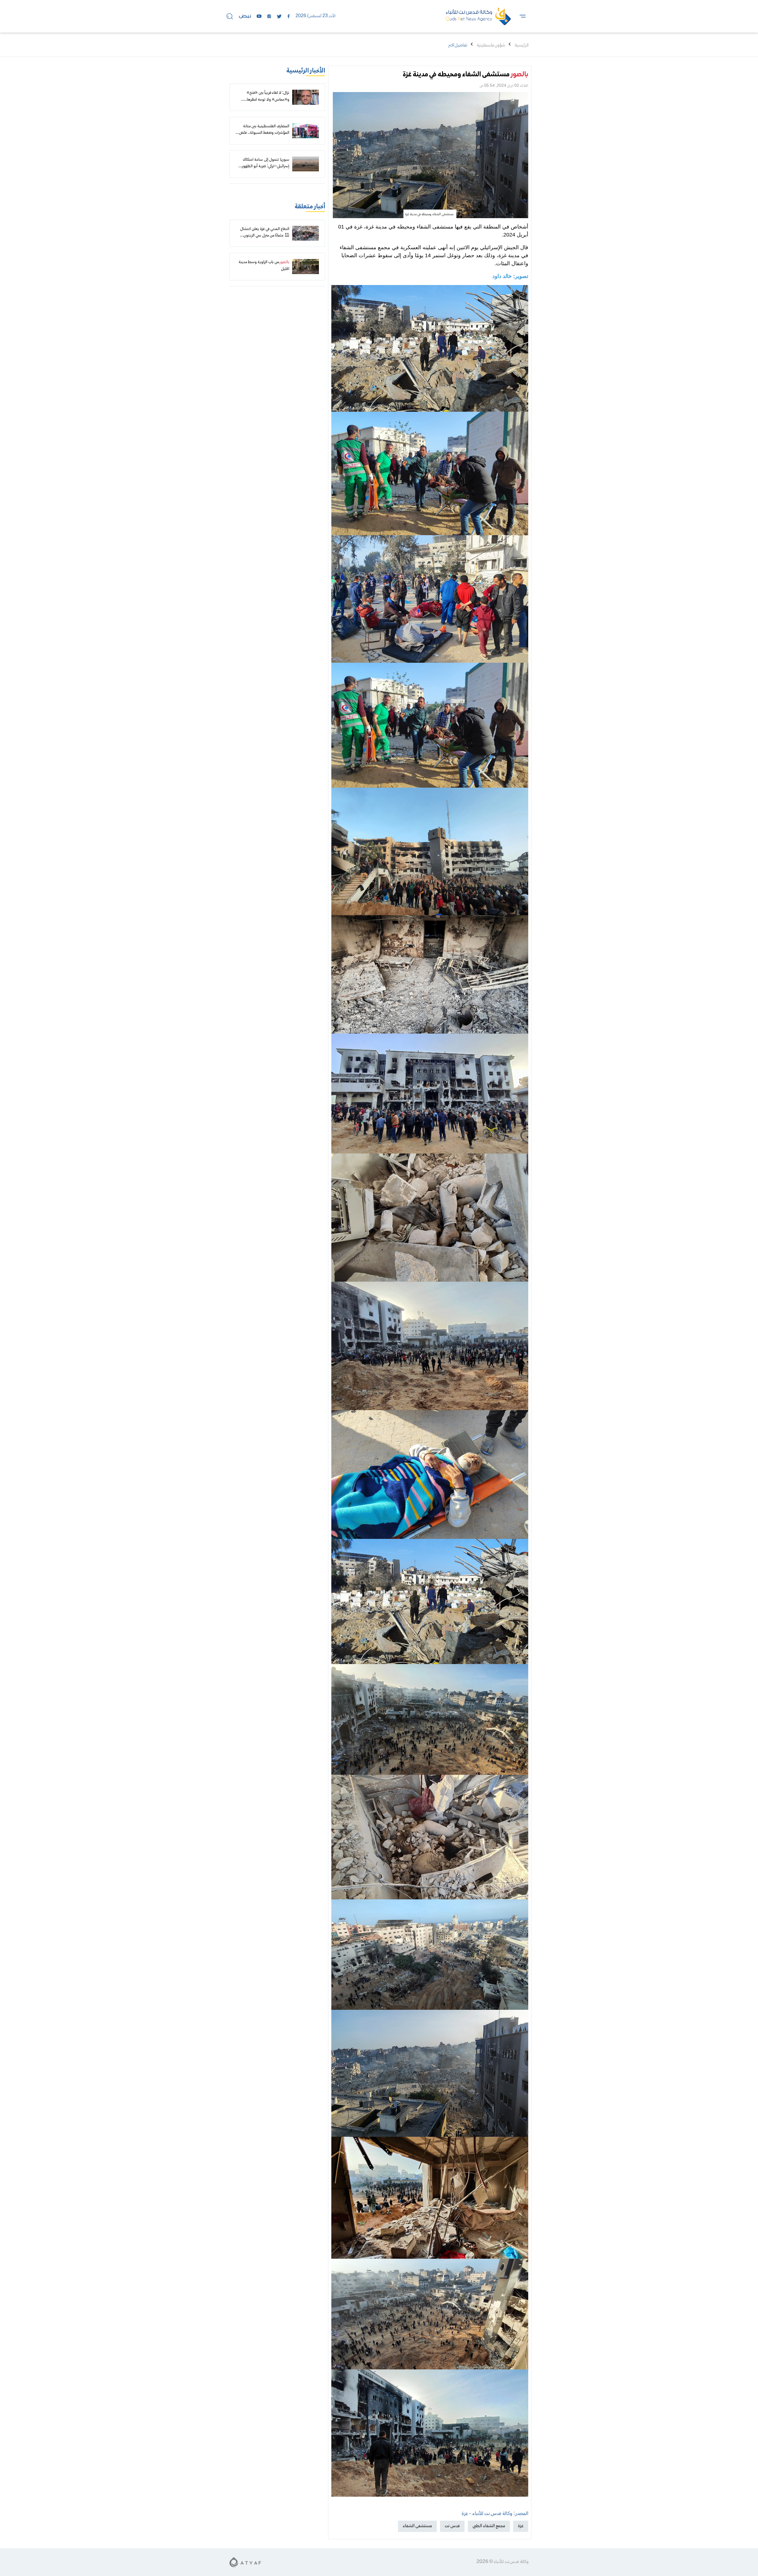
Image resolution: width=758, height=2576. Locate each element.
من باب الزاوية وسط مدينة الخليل (264, 266)
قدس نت (452, 2526)
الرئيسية (522, 45)
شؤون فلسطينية (491, 45)
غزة (521, 2526)
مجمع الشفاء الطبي (489, 2526)
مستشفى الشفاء (417, 2526)
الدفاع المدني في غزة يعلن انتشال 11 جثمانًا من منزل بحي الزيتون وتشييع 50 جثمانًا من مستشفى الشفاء (265, 239)
